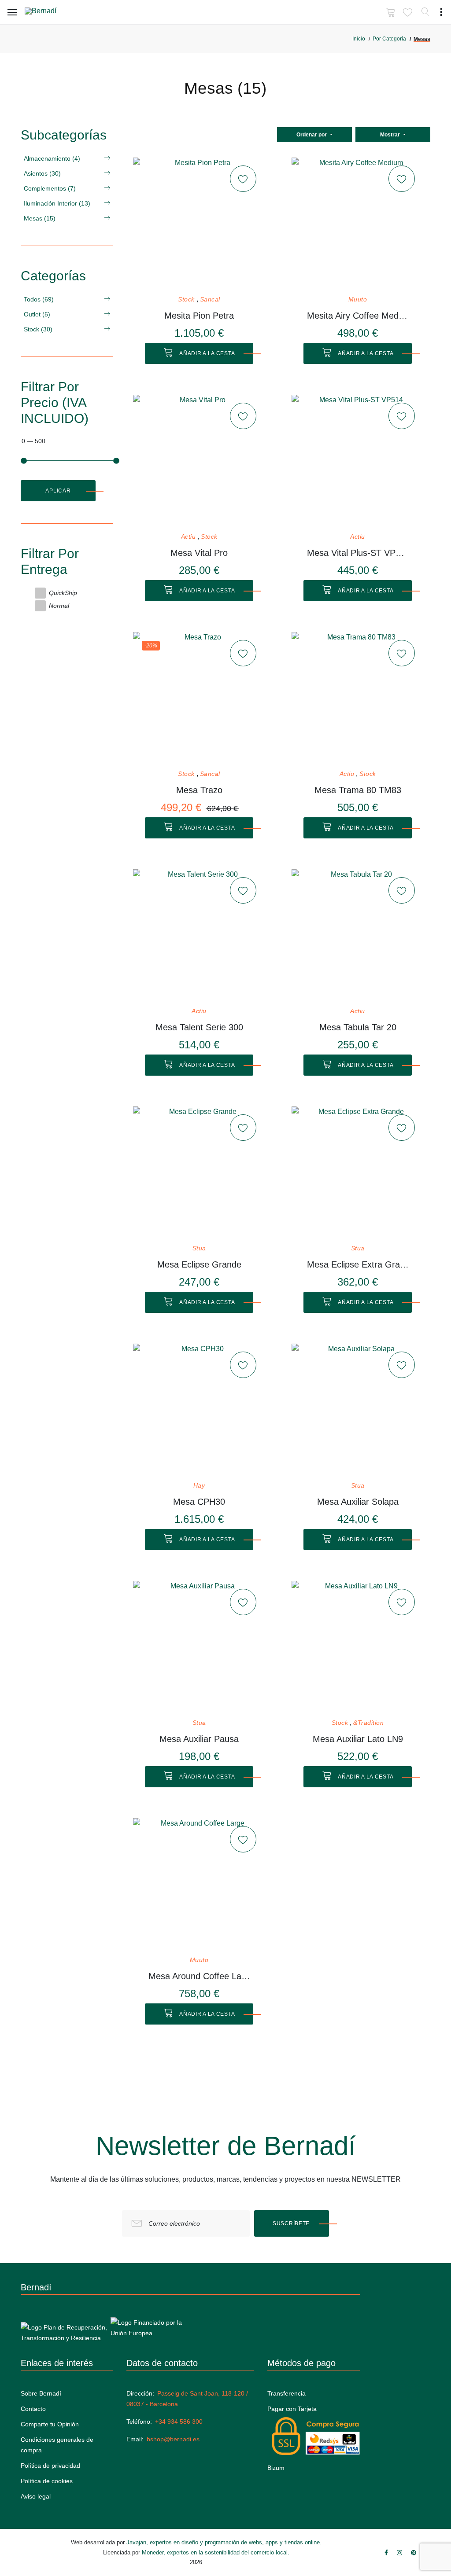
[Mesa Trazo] (199, 698)
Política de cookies (47, 2481)
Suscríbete (291, 2223)
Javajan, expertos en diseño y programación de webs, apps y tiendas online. (224, 2542)
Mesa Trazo (199, 790)
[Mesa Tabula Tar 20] (358, 935)
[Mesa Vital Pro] (199, 461)
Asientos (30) (42, 173)
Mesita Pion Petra (199, 316)
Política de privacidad (50, 2466)
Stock (186, 299)
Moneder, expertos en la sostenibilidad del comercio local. (216, 2552)
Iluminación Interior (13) (57, 203)
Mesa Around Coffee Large (199, 1976)
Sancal (210, 299)
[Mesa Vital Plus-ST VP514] (358, 461)
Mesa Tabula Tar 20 (358, 1027)
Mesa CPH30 (199, 1502)
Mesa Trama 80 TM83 (358, 790)
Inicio (359, 39)
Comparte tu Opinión (50, 2424)
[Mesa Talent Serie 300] (199, 935)
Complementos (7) (50, 188)
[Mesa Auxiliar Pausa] (199, 1647)
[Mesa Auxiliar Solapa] (358, 1410)
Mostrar (391, 135)
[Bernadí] (53, 13)
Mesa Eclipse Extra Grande (358, 1264)
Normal (59, 606)
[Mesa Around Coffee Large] (199, 1884)
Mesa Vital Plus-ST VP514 (358, 553)
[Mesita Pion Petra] (199, 224)
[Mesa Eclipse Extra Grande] (358, 1172)
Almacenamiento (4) (52, 158)
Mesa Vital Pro (199, 553)
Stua (199, 1248)
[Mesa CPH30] (199, 1410)
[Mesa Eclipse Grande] (199, 1172)
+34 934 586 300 (179, 2422)
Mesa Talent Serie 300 (199, 1027)
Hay (199, 1486)
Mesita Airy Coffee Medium (358, 316)
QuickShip (63, 593)
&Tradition (368, 1723)
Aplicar (58, 491)
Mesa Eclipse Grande (199, 1264)
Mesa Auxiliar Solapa (358, 1502)
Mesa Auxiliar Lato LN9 (358, 1739)
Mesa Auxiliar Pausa (199, 1739)
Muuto (358, 299)
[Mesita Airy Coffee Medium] (358, 224)
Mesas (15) (40, 218)
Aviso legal (36, 2496)
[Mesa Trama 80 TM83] (358, 698)
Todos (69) (39, 299)
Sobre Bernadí (41, 2393)
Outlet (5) (37, 314)
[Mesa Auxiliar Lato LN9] (358, 1647)
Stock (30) (38, 329)
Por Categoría (389, 39)
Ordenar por (312, 135)
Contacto (33, 2409)
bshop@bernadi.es (173, 2439)
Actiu (189, 537)
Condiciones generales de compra (57, 2445)
